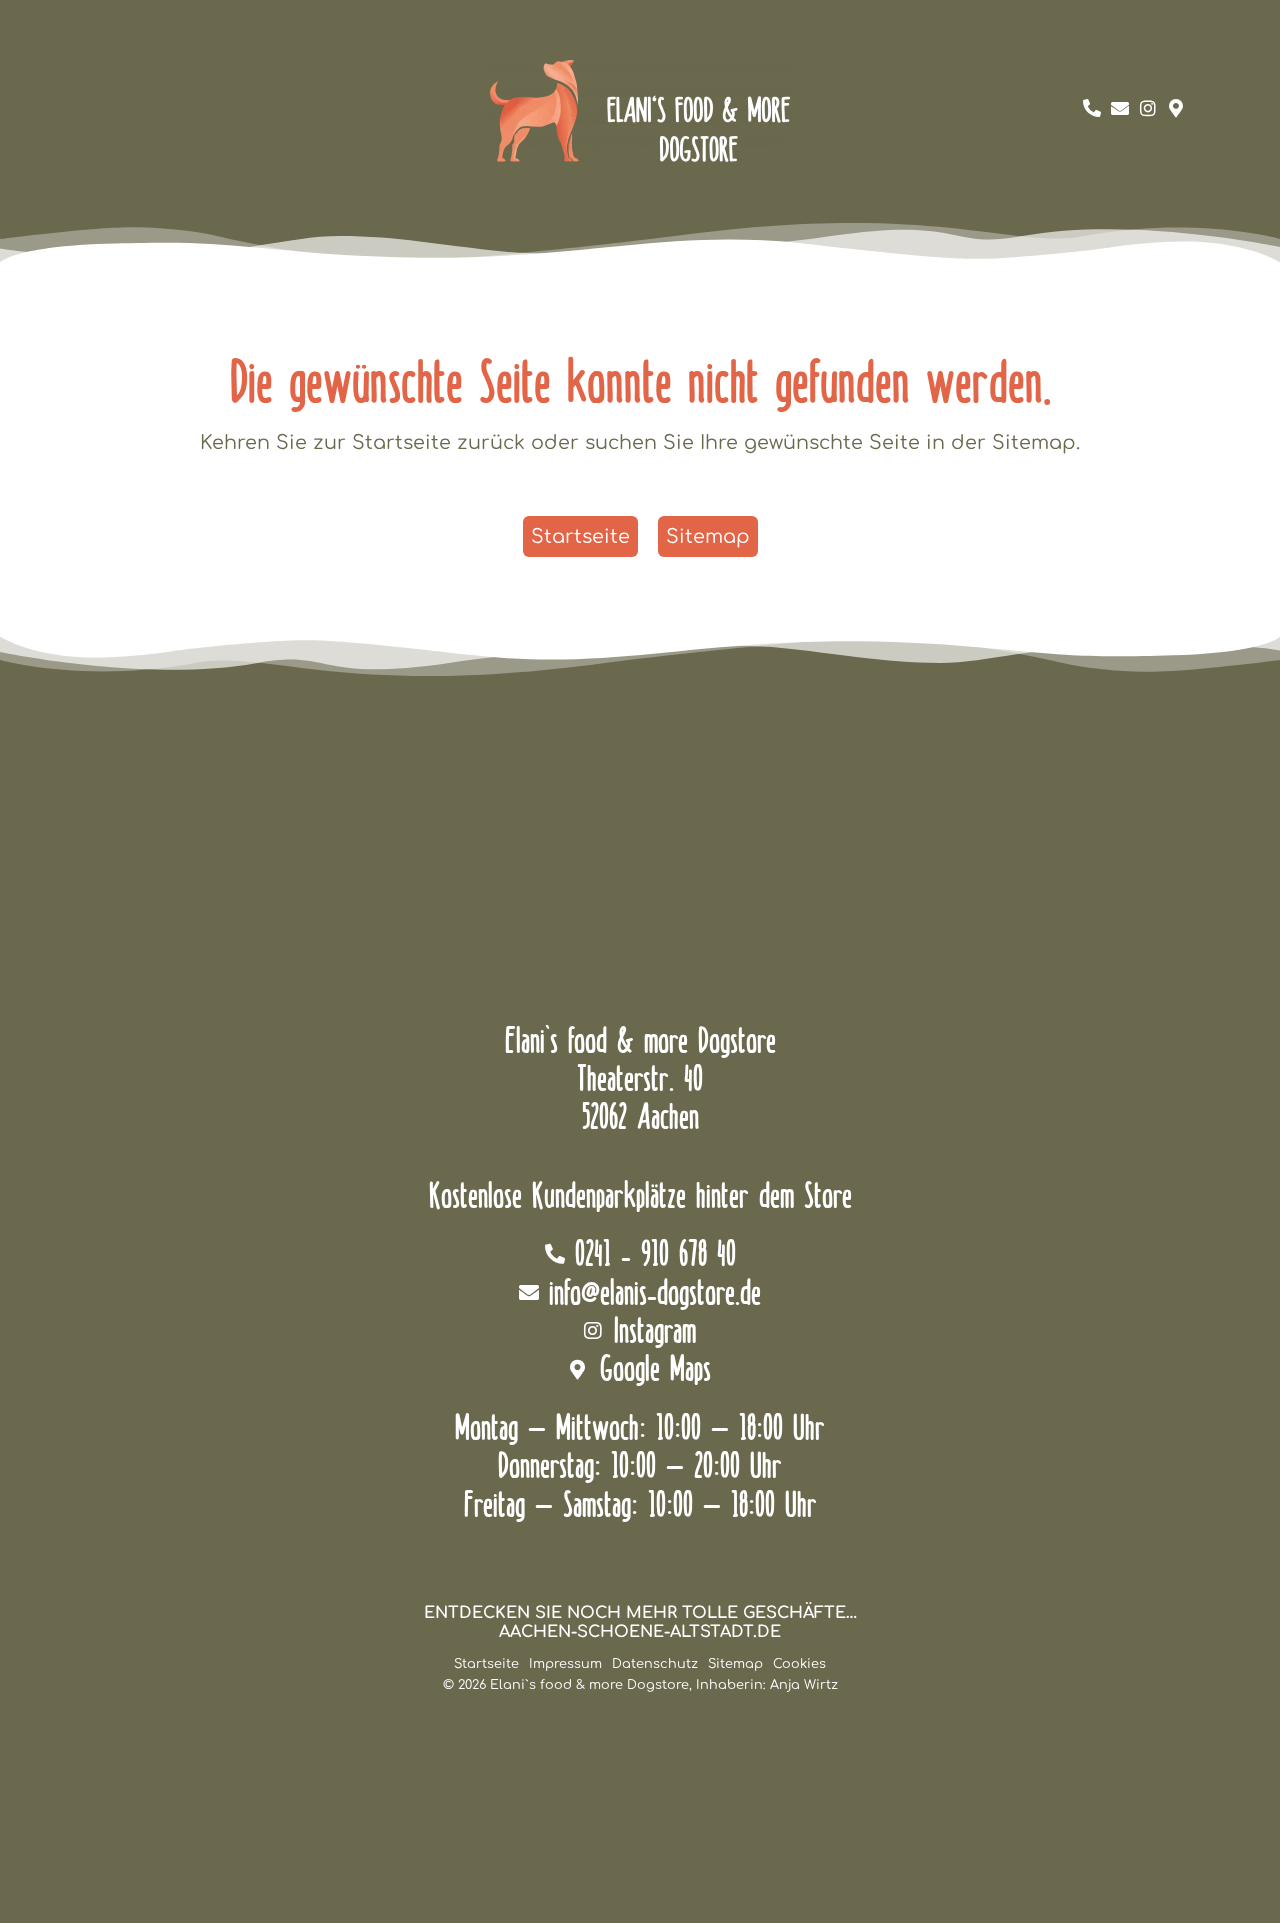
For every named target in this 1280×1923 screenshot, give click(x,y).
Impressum (565, 1664)
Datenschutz (655, 1664)
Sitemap (735, 1664)
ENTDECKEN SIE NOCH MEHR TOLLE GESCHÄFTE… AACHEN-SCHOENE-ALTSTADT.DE (640, 1622)
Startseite (486, 1664)
